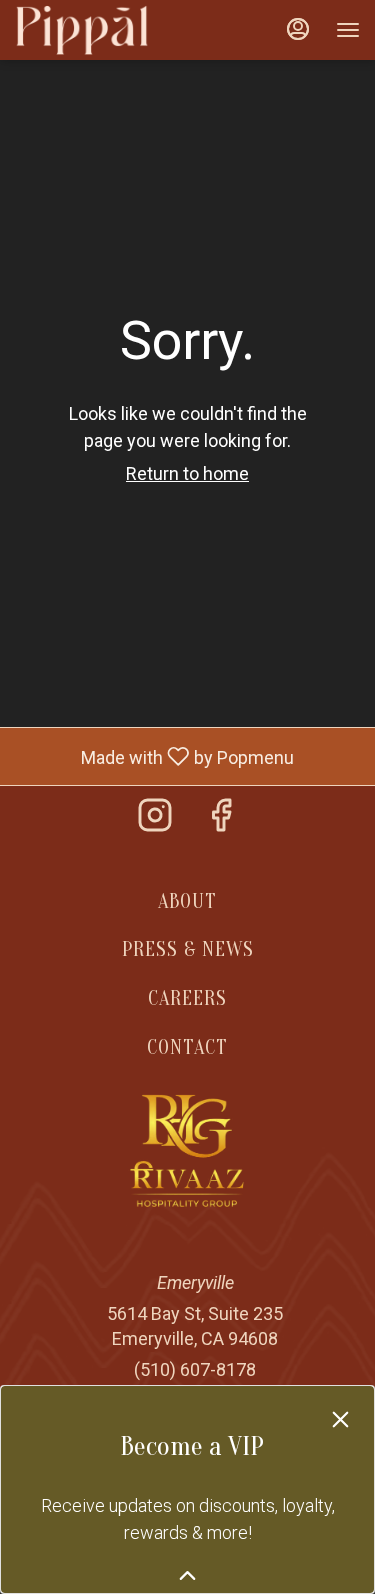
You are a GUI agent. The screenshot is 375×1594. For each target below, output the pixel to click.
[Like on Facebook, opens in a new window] (221, 821)
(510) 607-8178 (195, 1369)
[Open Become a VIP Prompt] (187, 1575)
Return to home (187, 473)
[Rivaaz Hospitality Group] (187, 1149)
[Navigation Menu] (348, 30)
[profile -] (298, 29)
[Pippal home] (105, 30)
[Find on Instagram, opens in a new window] (155, 821)
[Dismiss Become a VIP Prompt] (340, 1419)
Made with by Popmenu (154, 756)
